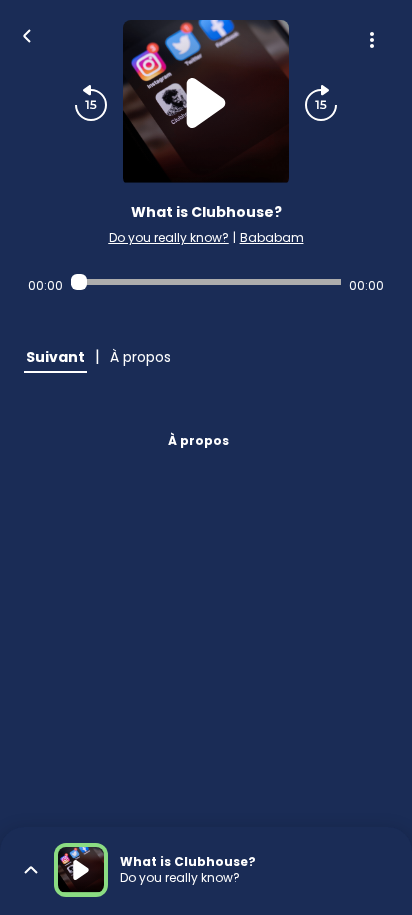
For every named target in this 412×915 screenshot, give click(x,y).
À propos (198, 440)
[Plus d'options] (372, 40)
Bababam (272, 237)
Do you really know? (169, 237)
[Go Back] (27, 34)
